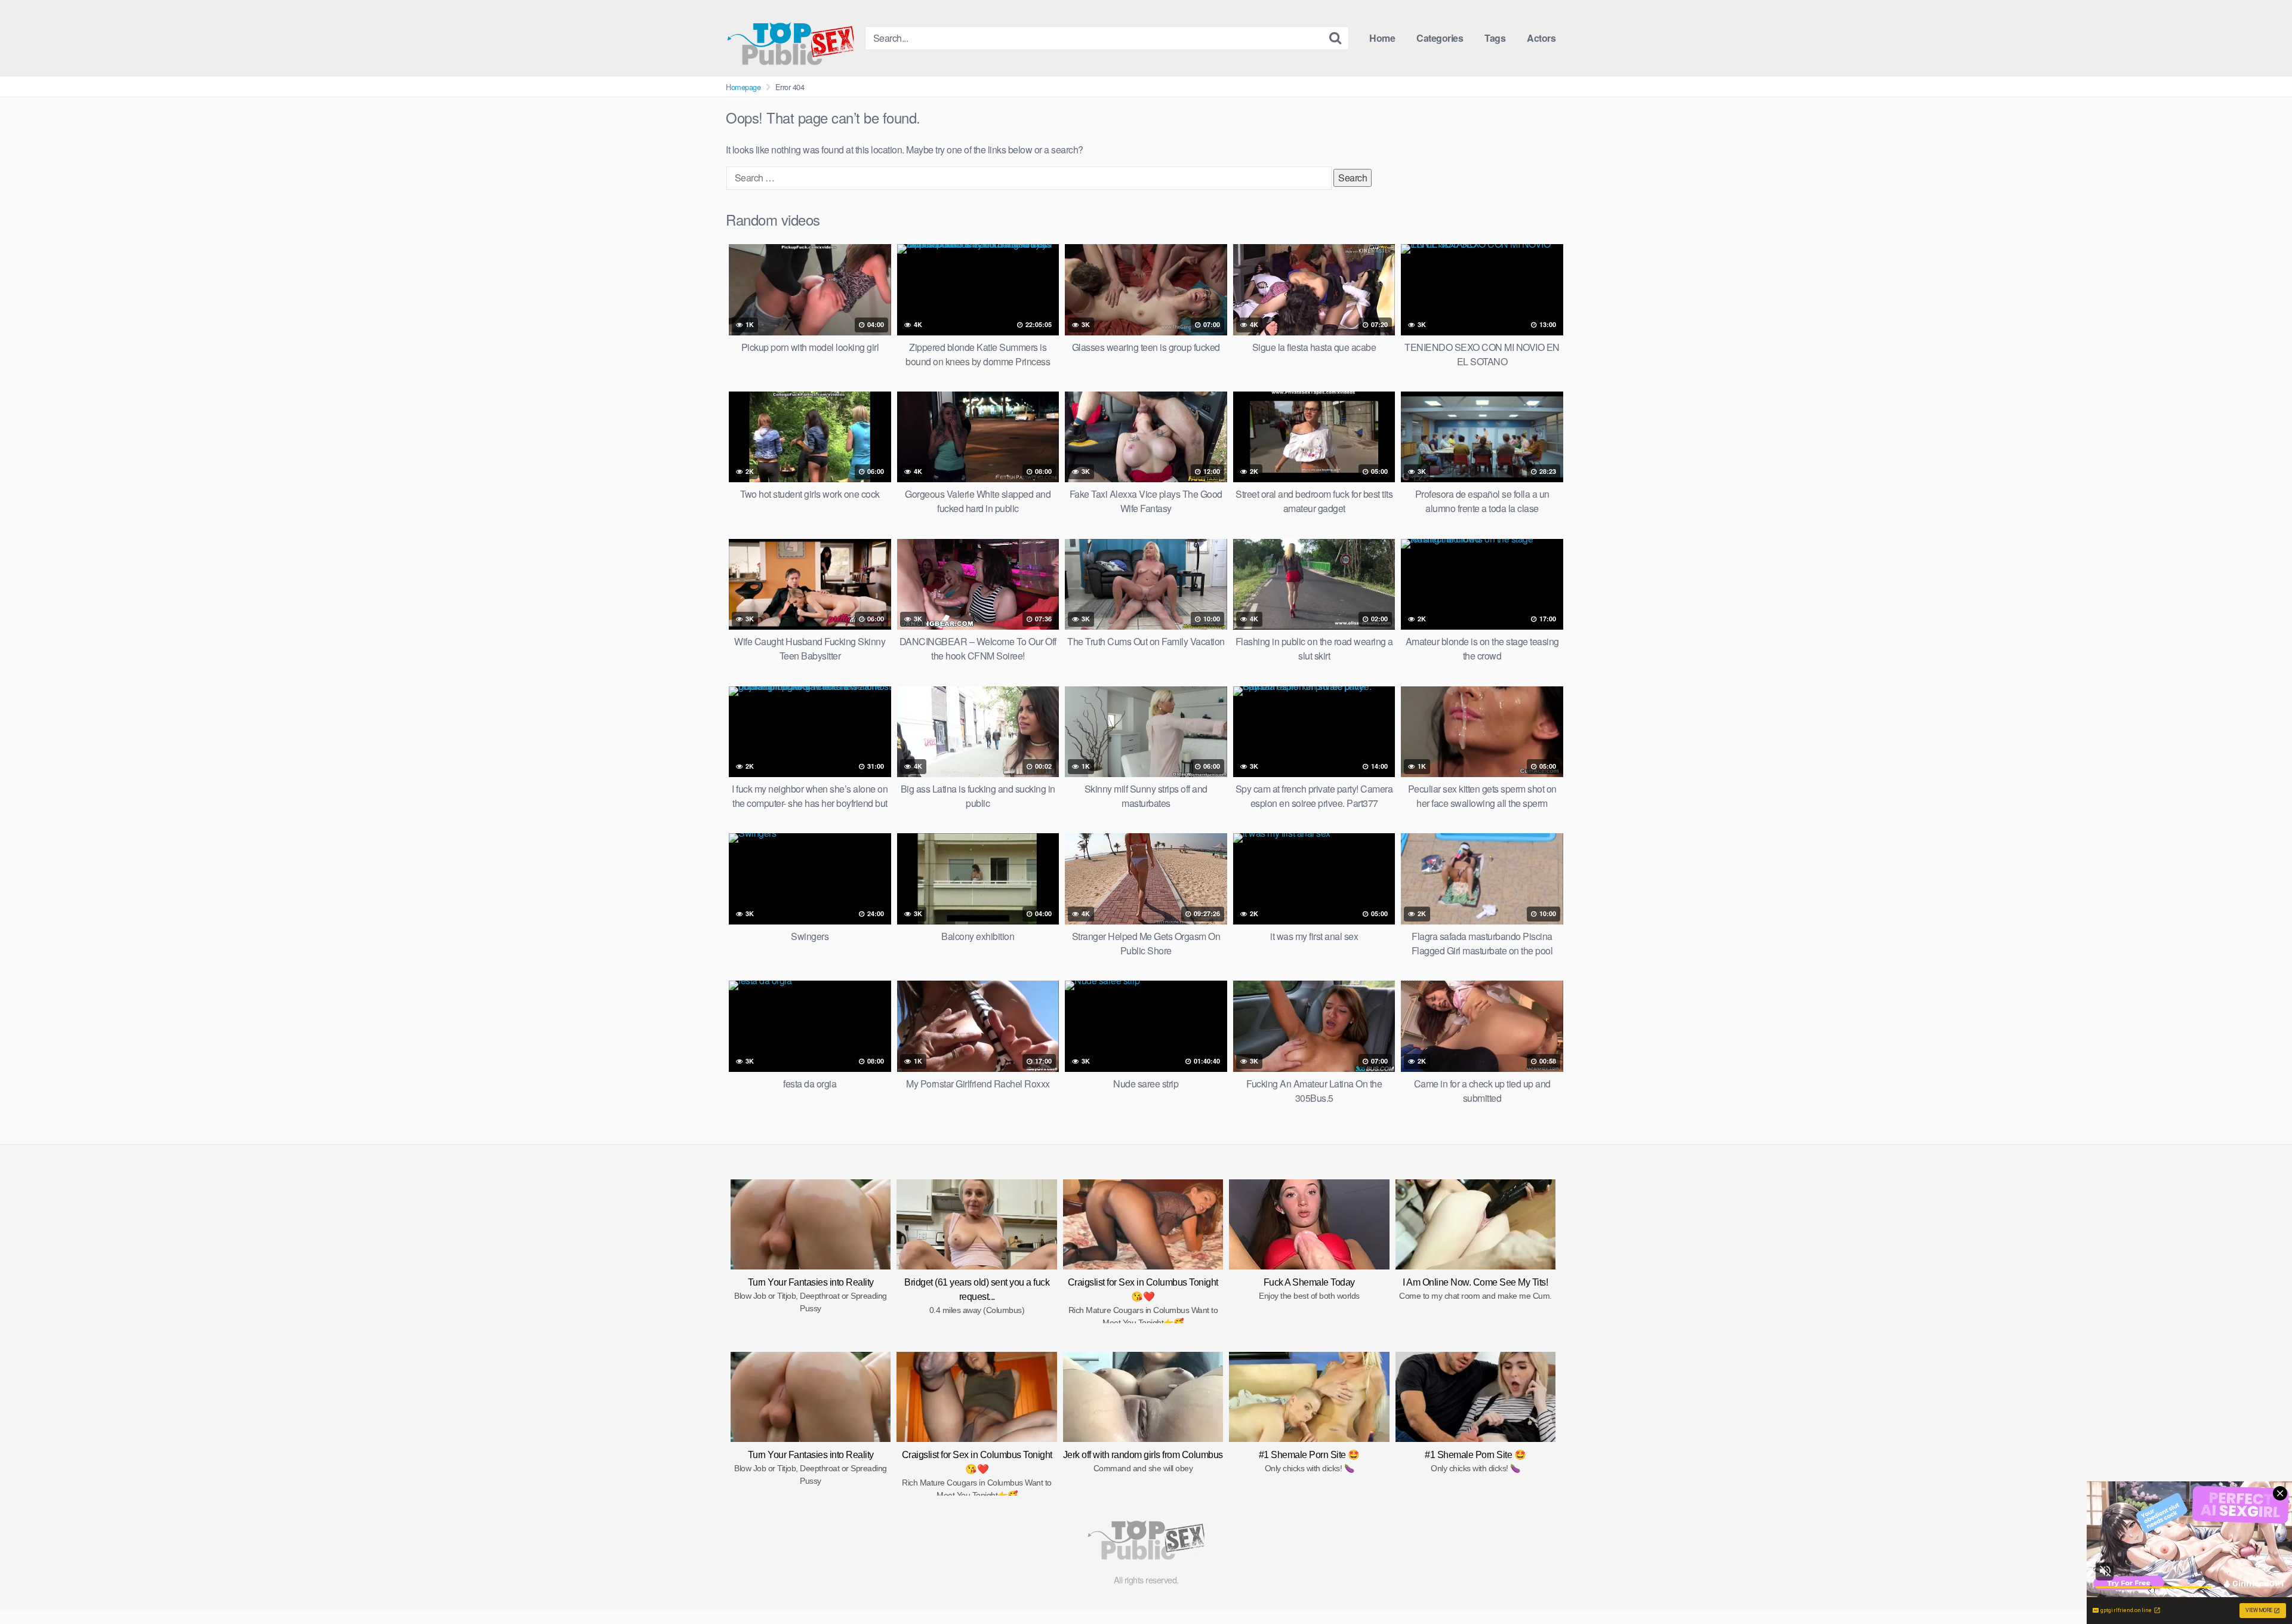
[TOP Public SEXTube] (791, 38)
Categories (1440, 38)
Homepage (743, 87)
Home (1382, 38)
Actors (1541, 38)
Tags (1495, 38)
